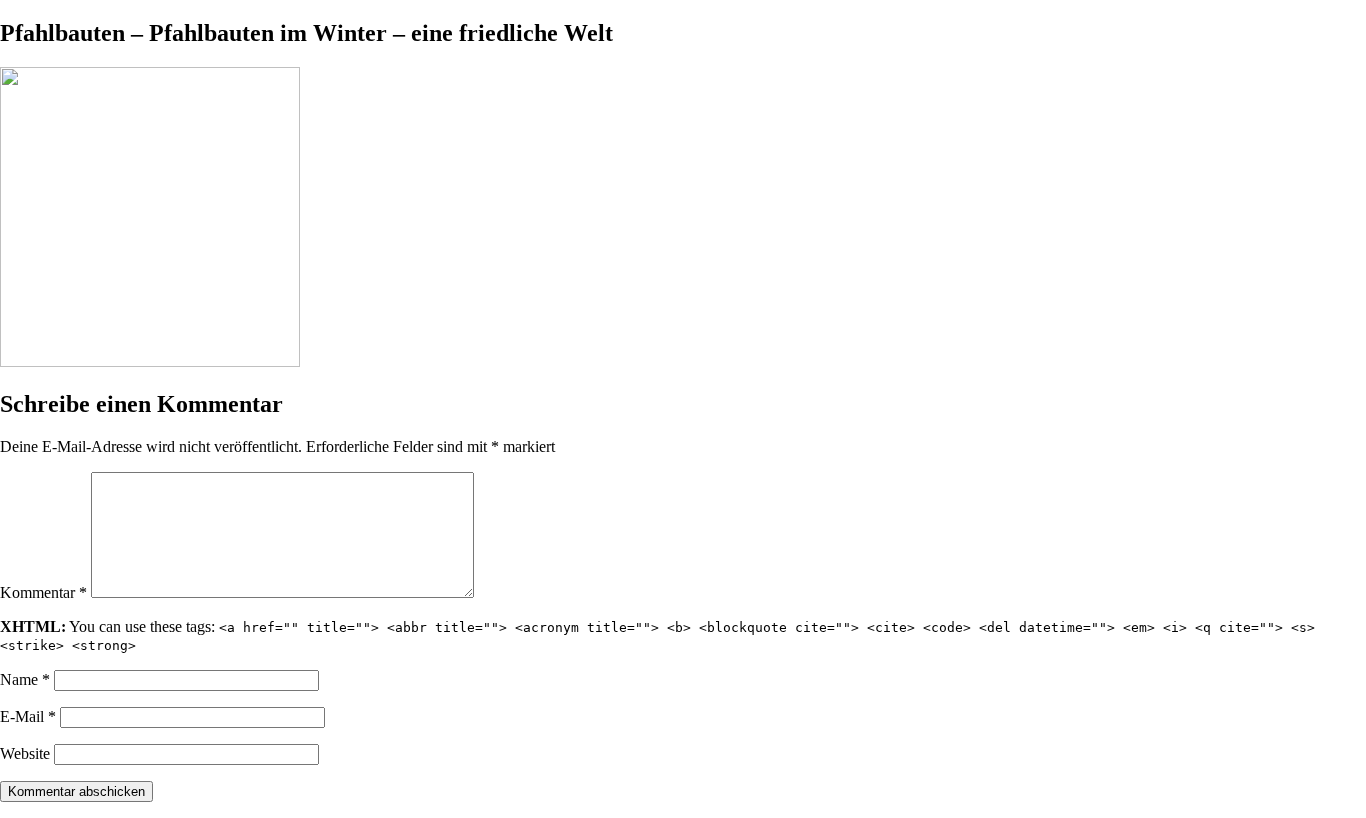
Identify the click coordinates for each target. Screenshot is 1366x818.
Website (25, 753)
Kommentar (43, 592)
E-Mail (28, 716)
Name (25, 679)
